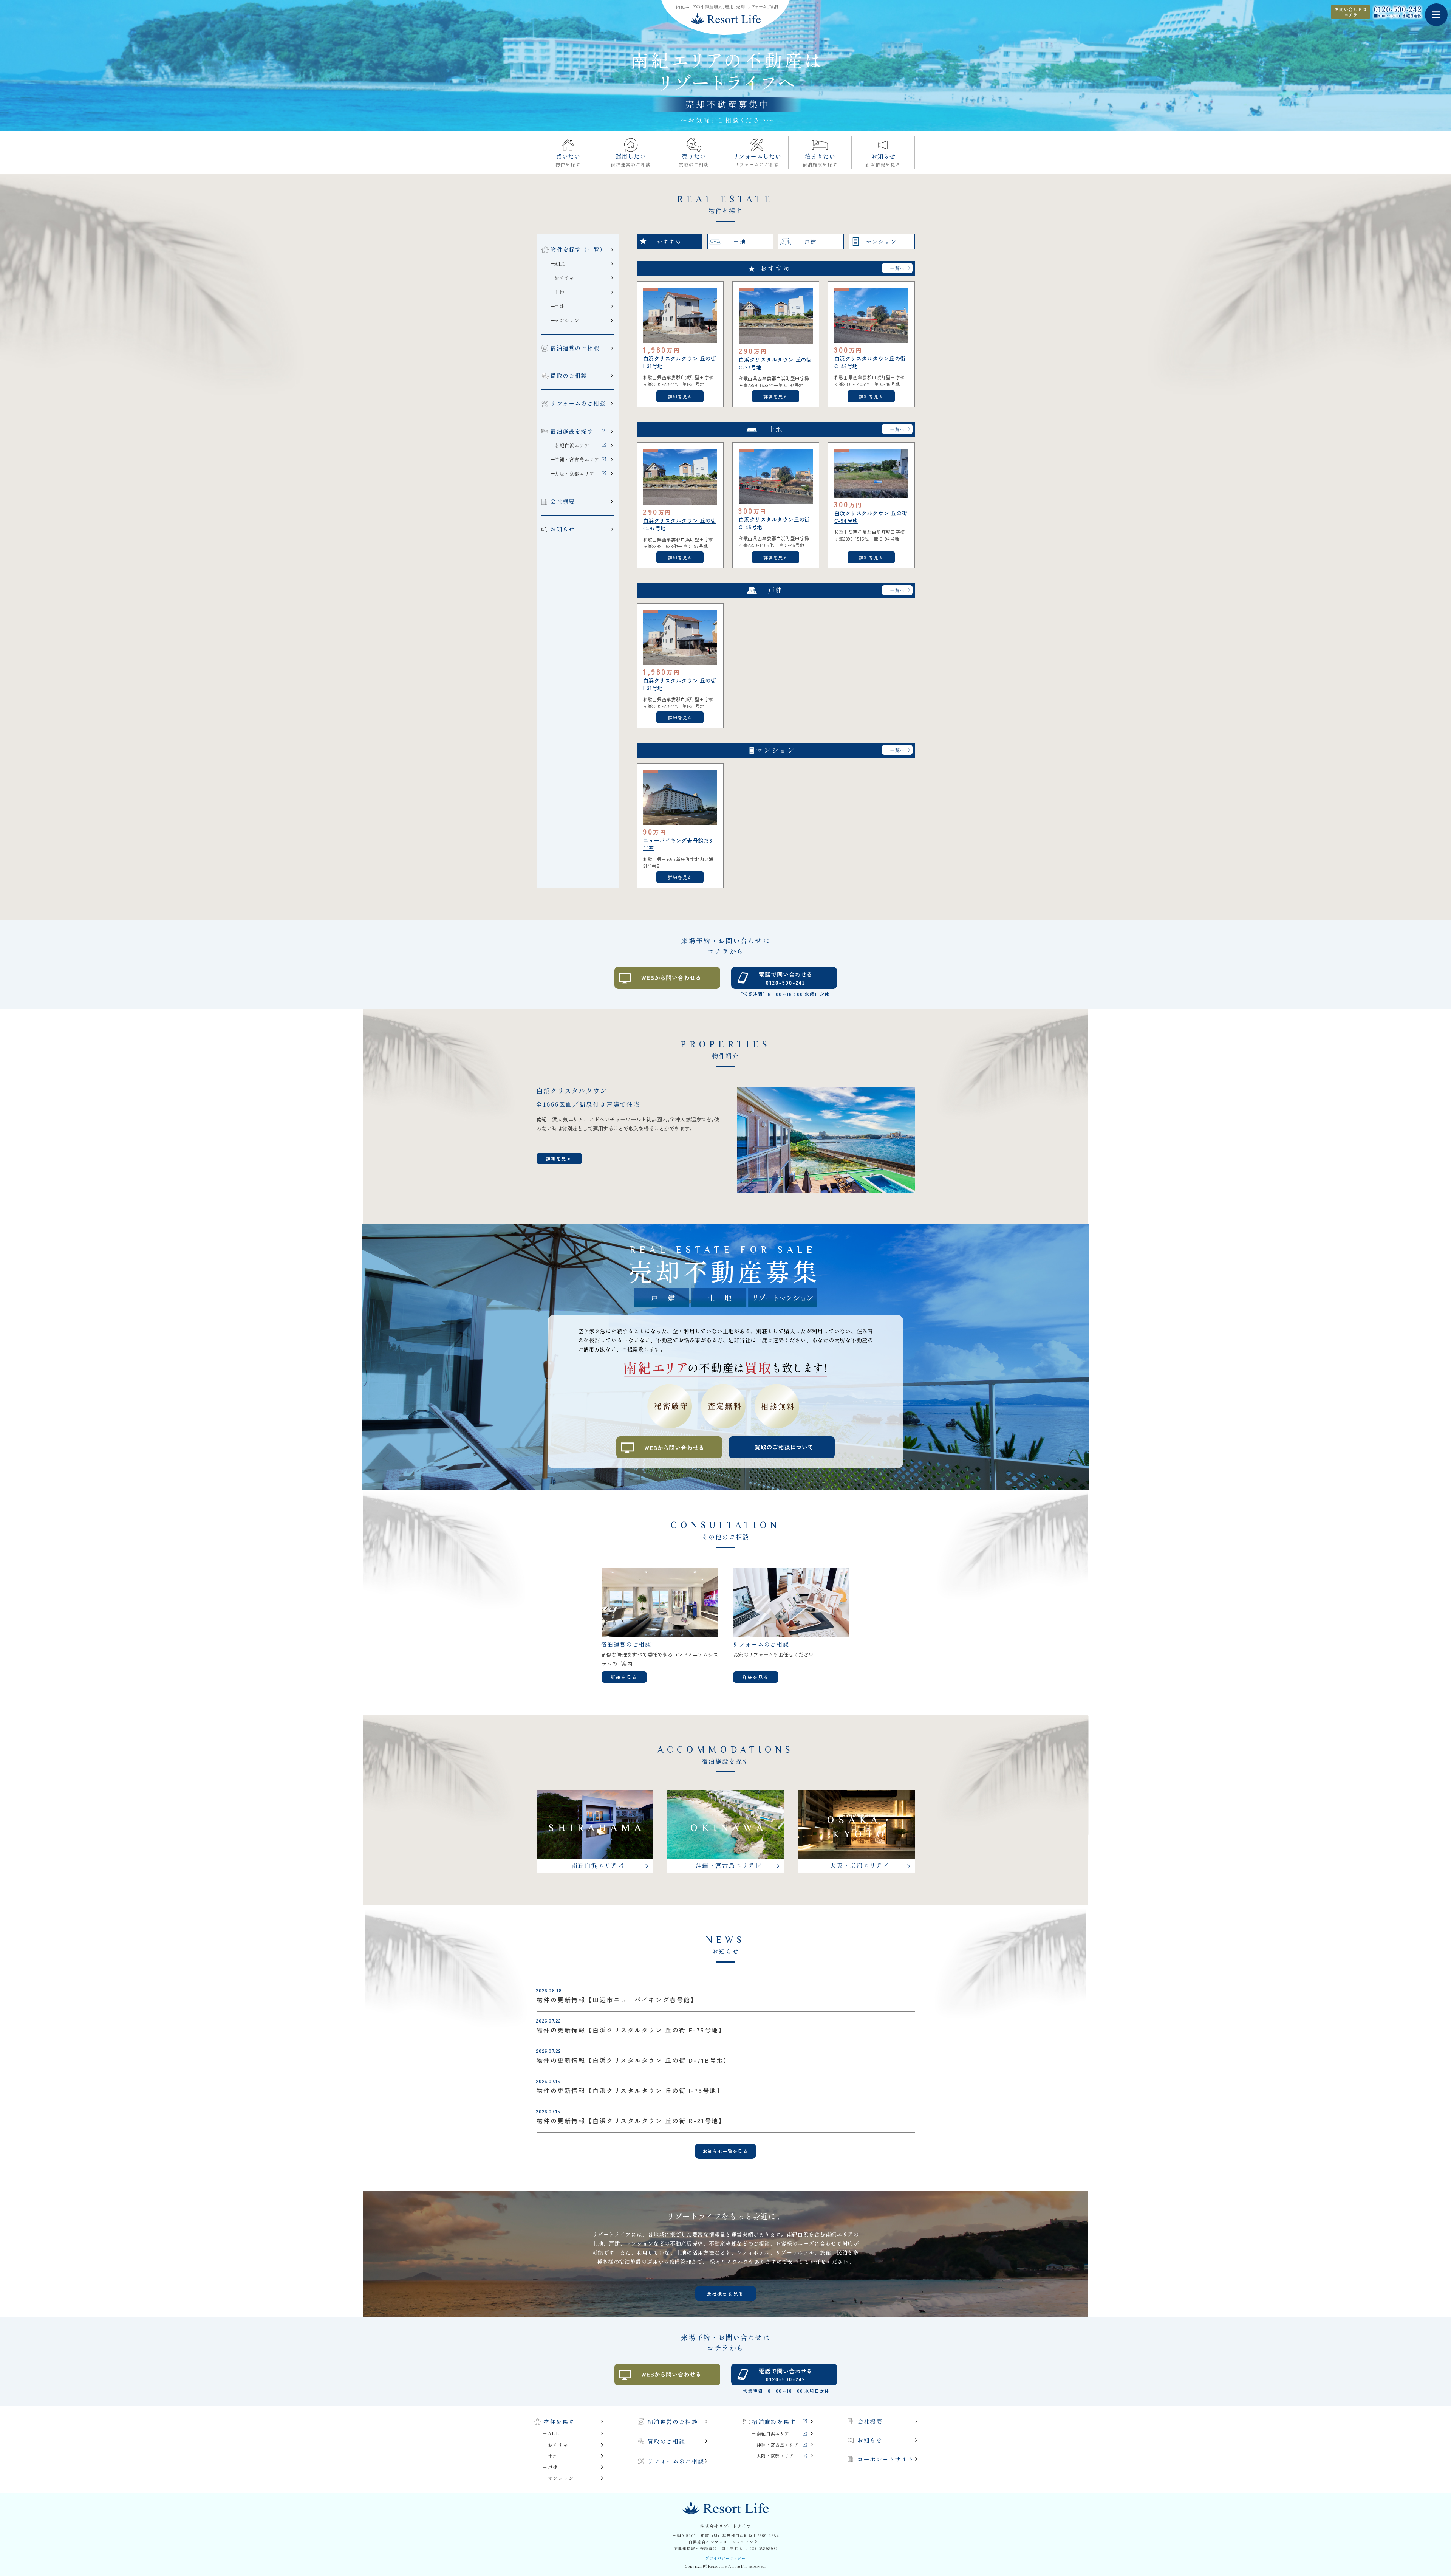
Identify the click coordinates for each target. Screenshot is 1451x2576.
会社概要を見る (725, 2293)
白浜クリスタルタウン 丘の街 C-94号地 (871, 517)
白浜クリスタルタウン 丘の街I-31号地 (680, 362)
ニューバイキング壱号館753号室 (678, 844)
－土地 (551, 2456)
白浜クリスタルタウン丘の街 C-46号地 (870, 362)
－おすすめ (556, 2445)
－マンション (558, 2478)
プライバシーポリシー (725, 2558)
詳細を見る (680, 396)
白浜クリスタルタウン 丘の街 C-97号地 (775, 363)
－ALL (551, 2433)
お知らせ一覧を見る (725, 2151)
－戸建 (551, 2467)
